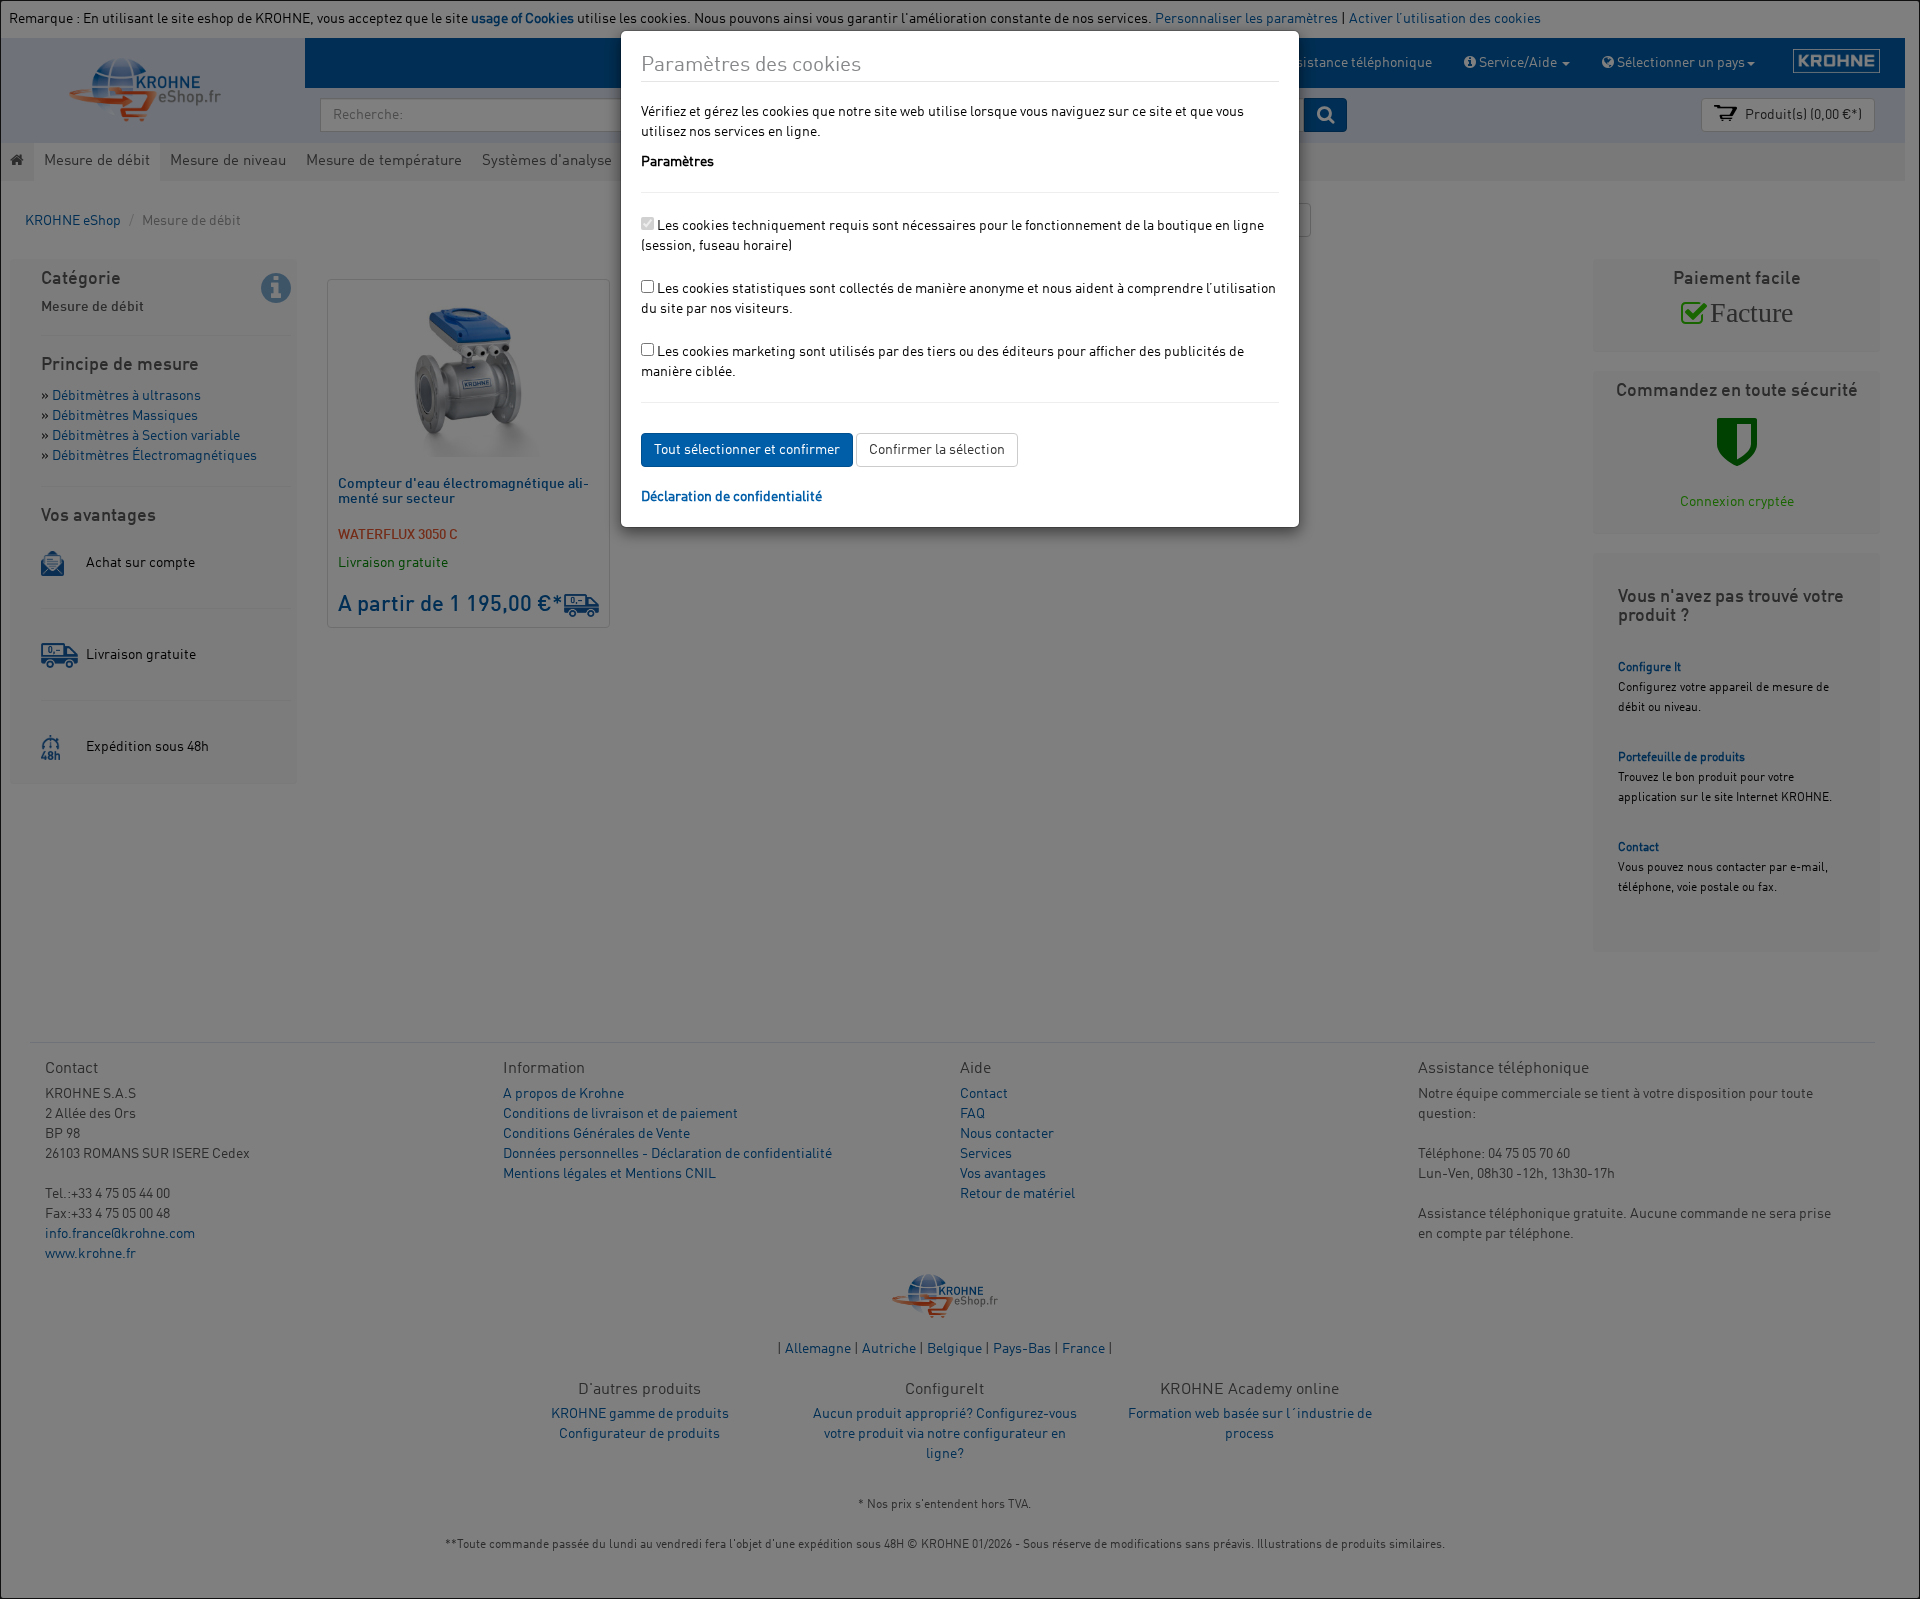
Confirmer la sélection (937, 450)
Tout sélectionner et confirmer (747, 450)
